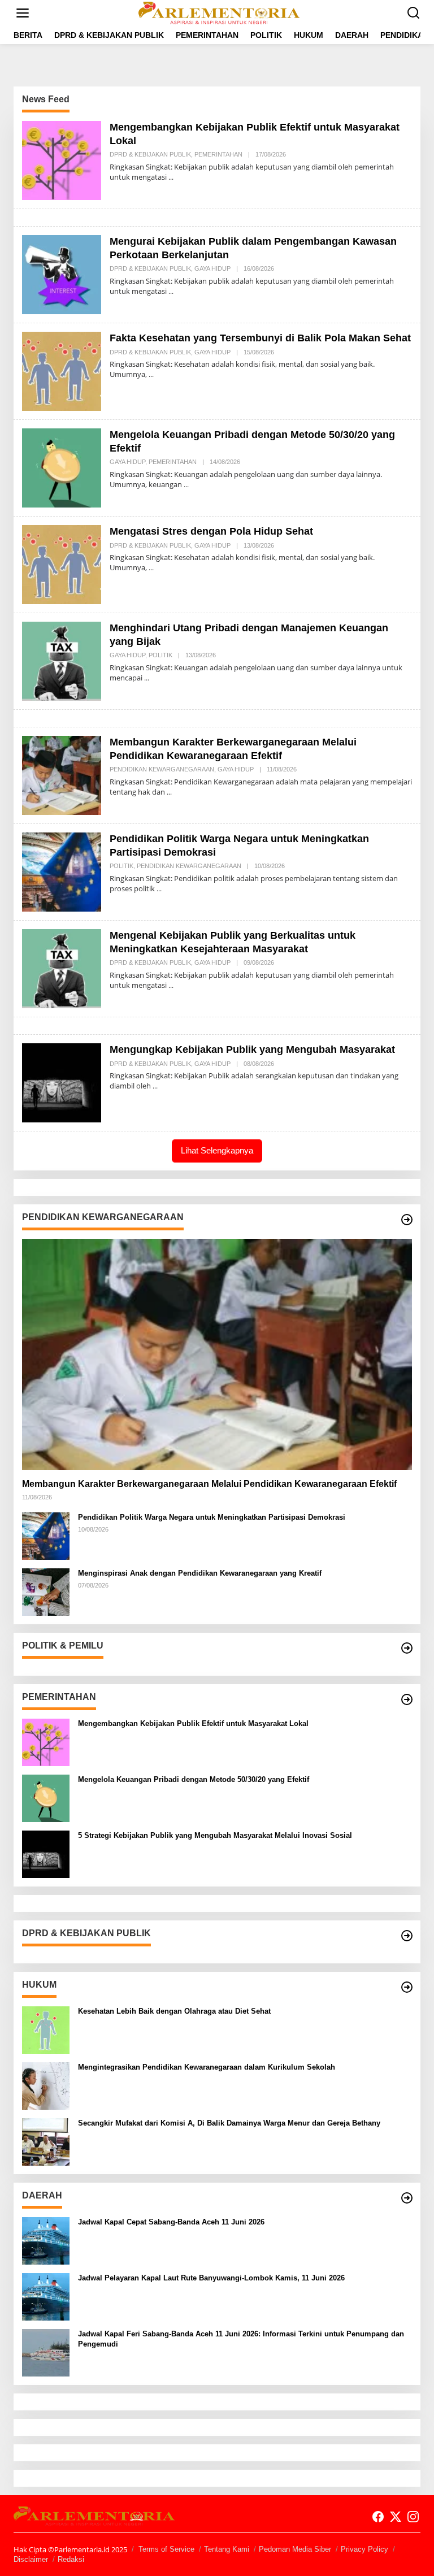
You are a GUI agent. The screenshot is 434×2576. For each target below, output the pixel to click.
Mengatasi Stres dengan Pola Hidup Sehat (211, 531)
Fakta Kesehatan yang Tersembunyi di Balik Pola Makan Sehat (260, 338)
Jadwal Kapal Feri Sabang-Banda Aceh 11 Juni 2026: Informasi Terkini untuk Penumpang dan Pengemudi (241, 2339)
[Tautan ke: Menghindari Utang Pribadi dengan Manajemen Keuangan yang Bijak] (62, 660)
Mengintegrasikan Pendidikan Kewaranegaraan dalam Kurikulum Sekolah (207, 2067)
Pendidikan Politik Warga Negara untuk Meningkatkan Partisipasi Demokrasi (212, 1517)
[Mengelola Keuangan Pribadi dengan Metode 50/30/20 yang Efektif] (186, 485)
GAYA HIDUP (212, 268)
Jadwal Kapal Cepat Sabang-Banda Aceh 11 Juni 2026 (171, 2222)
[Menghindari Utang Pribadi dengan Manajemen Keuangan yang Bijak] (147, 678)
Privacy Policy (364, 2549)
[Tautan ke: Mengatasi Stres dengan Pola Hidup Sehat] (62, 564)
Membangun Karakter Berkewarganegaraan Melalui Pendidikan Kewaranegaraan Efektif (209, 1484)
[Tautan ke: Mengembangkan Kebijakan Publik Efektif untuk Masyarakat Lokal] (62, 160)
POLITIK (160, 655)
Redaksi (71, 2559)
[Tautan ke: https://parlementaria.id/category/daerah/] (407, 2198)
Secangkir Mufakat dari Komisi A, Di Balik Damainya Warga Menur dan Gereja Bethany (229, 2123)
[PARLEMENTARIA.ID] (219, 12)
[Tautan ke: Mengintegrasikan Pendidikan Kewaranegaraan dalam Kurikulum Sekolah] (46, 2085)
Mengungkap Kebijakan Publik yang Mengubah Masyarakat (252, 1050)
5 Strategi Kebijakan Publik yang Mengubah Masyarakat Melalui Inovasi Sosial (215, 1835)
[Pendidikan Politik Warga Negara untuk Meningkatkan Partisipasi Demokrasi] (159, 889)
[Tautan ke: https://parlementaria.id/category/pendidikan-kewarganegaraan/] (407, 1220)
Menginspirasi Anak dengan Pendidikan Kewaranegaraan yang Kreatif (200, 1573)
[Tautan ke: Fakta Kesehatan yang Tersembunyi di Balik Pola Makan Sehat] (62, 370)
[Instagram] (413, 2517)
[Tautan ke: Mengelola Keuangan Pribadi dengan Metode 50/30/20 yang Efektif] (62, 467)
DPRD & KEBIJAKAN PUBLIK (150, 154)
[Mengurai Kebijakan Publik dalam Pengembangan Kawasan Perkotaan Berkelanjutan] (171, 291)
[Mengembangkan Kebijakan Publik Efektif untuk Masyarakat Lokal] (171, 177)
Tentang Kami (227, 2549)
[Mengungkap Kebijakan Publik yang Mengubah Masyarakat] (155, 1086)
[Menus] (23, 13)
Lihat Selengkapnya (217, 1150)
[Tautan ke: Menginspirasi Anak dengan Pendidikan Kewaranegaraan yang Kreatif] (46, 1591)
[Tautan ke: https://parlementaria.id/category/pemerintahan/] (407, 1699)
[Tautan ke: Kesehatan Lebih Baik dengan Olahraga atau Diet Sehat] (46, 2029)
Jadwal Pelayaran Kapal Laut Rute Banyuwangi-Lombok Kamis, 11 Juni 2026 (211, 2278)
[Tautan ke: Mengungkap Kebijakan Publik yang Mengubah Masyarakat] (62, 1082)
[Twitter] (396, 2517)
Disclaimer (31, 2559)
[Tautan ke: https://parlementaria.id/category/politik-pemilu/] (407, 1648)
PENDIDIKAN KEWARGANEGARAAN (162, 769)
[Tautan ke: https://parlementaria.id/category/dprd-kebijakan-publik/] (407, 1936)
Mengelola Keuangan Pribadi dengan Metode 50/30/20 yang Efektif (194, 1779)
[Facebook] (378, 2517)
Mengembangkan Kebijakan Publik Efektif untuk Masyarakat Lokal (193, 1723)
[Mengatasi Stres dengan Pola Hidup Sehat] (151, 568)
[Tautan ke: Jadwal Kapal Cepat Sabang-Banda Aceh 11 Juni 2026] (46, 2240)
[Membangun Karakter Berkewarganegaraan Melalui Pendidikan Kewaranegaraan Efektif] (169, 792)
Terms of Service (166, 2549)
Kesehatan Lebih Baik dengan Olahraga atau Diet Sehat (174, 2011)
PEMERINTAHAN (218, 154)
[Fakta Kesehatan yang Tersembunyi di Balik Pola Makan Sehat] (151, 374)
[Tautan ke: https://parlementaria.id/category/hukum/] (407, 1987)
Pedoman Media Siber (295, 2549)
